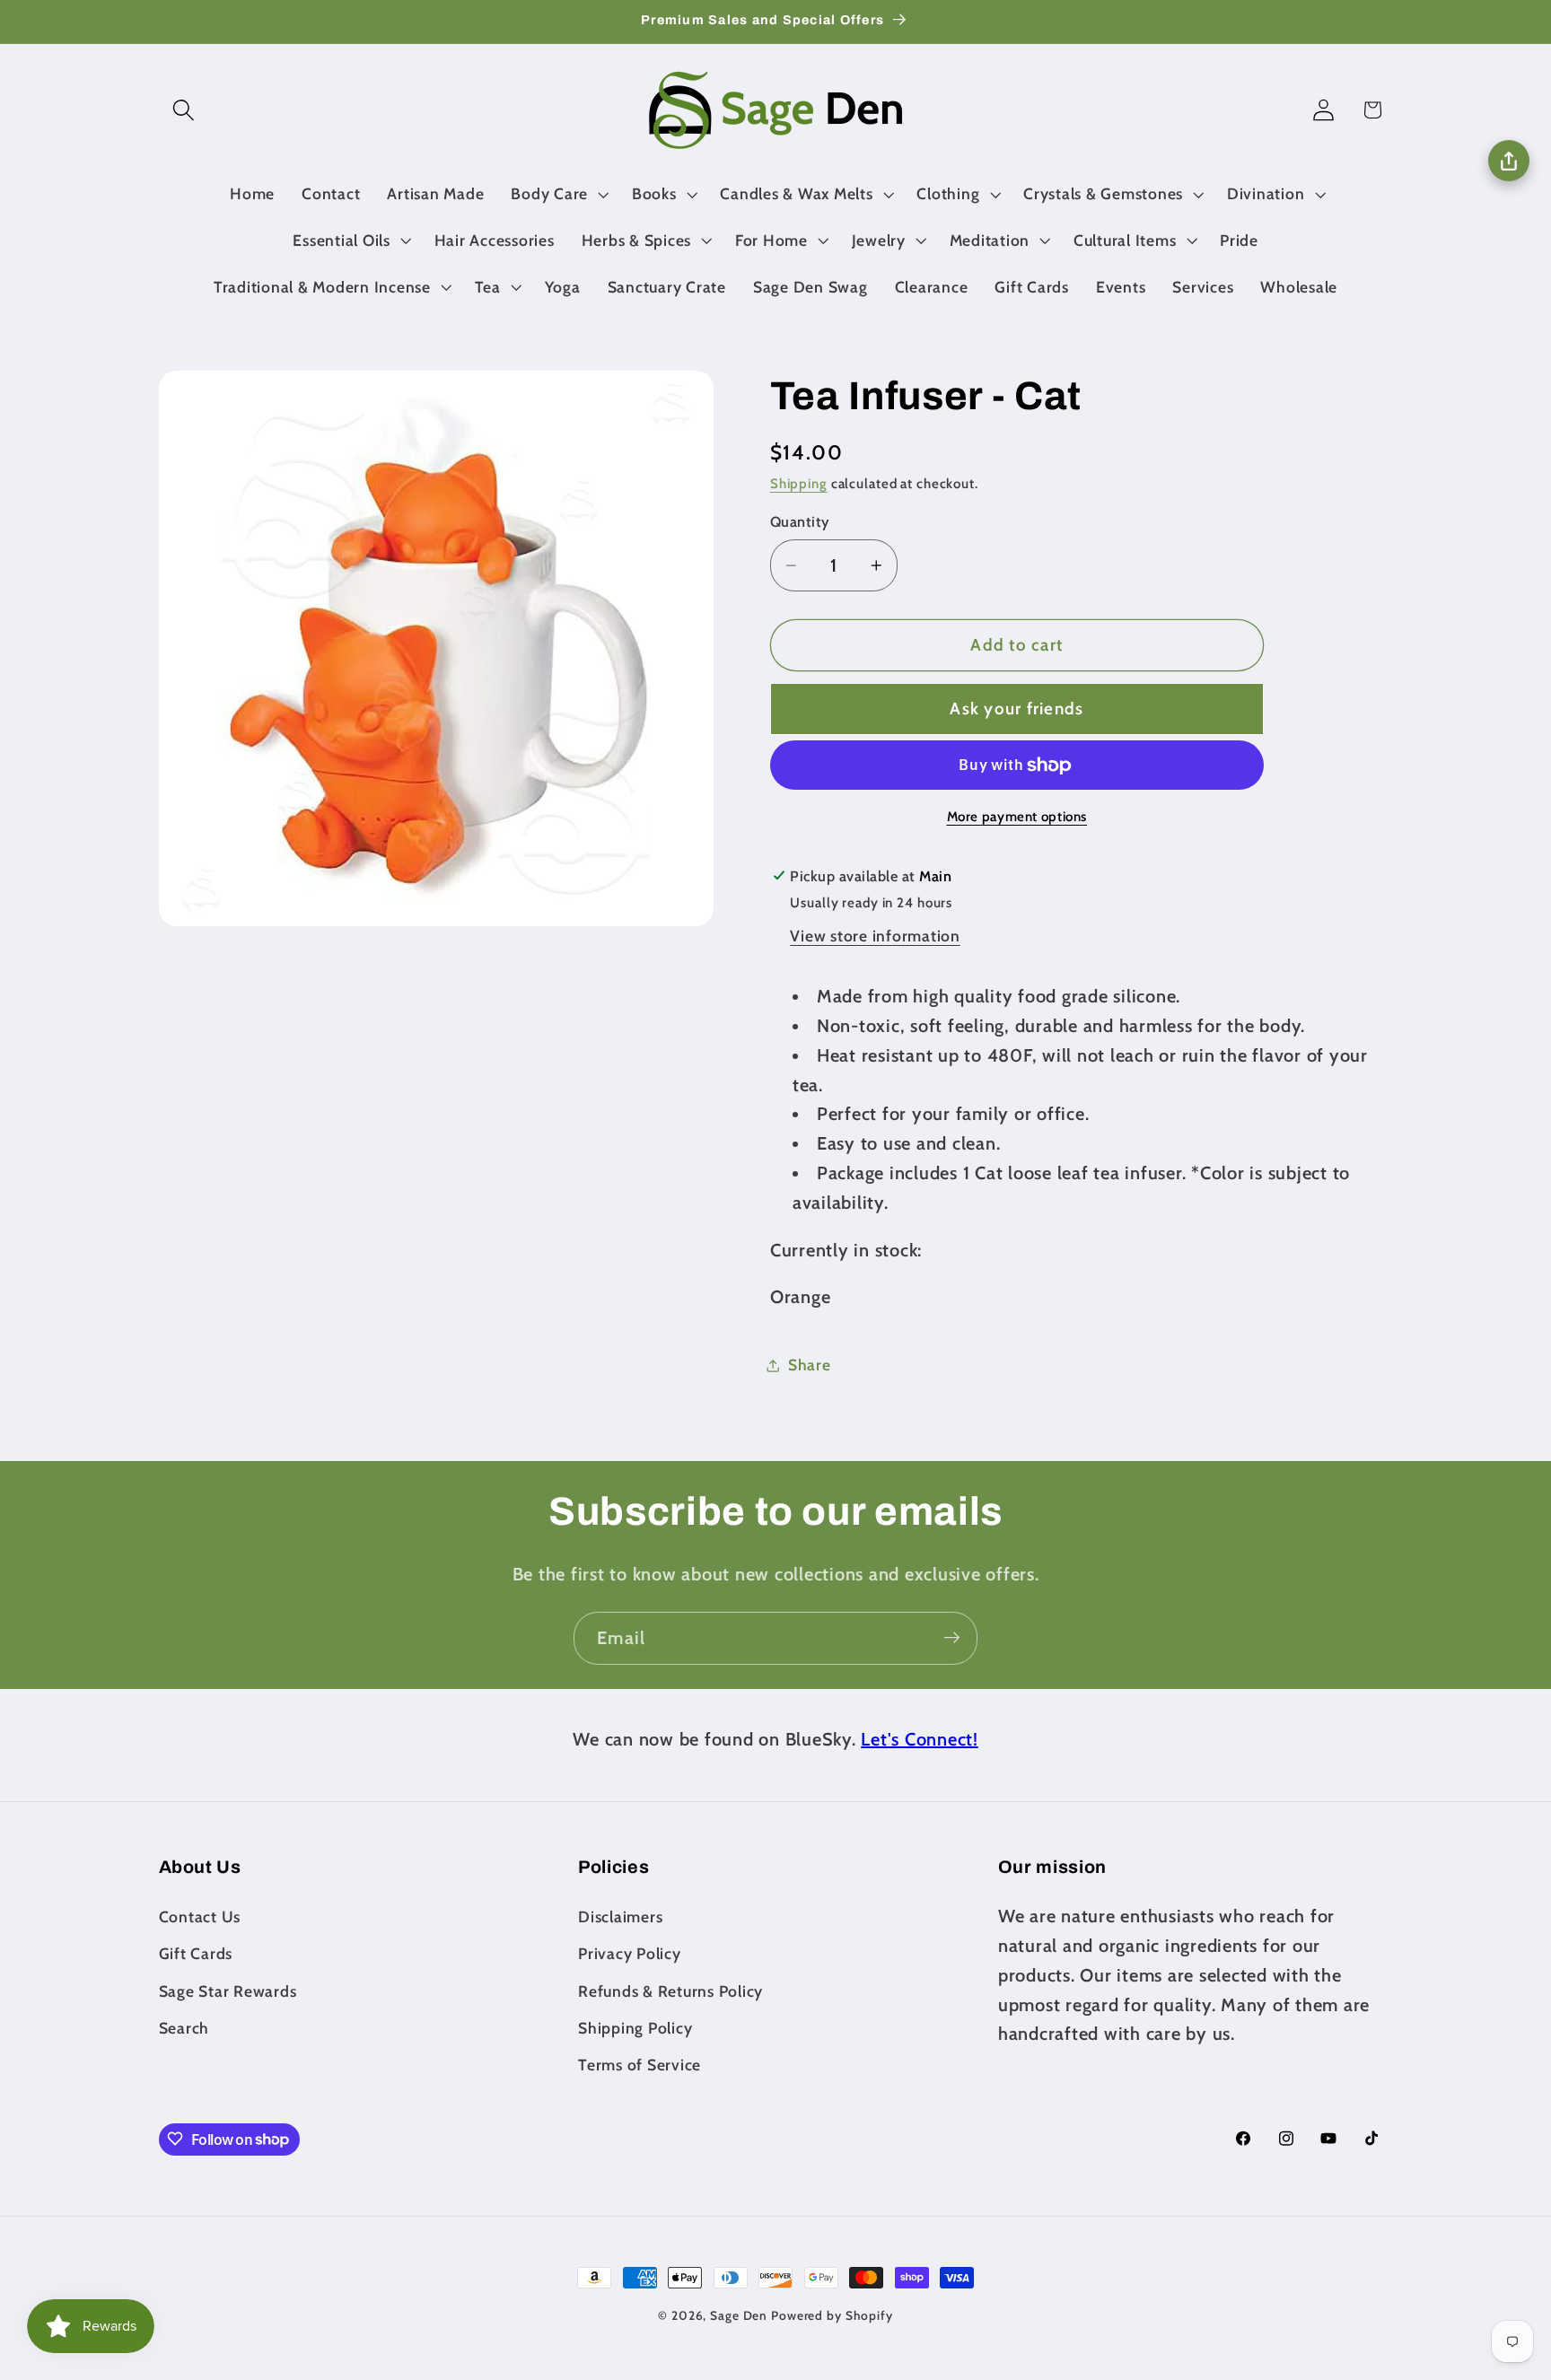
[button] (184, 110)
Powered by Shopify (832, 2315)
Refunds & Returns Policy (670, 1990)
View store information (875, 936)
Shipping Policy (635, 2027)
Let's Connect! (920, 1739)
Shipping (799, 484)
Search (184, 2027)
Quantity (800, 522)
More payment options (1017, 817)
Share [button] (810, 1365)
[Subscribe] (952, 1638)
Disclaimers (620, 1916)
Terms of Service (640, 2064)
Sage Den (739, 2315)
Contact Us (200, 1916)
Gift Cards (196, 1953)
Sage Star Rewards (228, 1990)
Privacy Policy (630, 1953)
